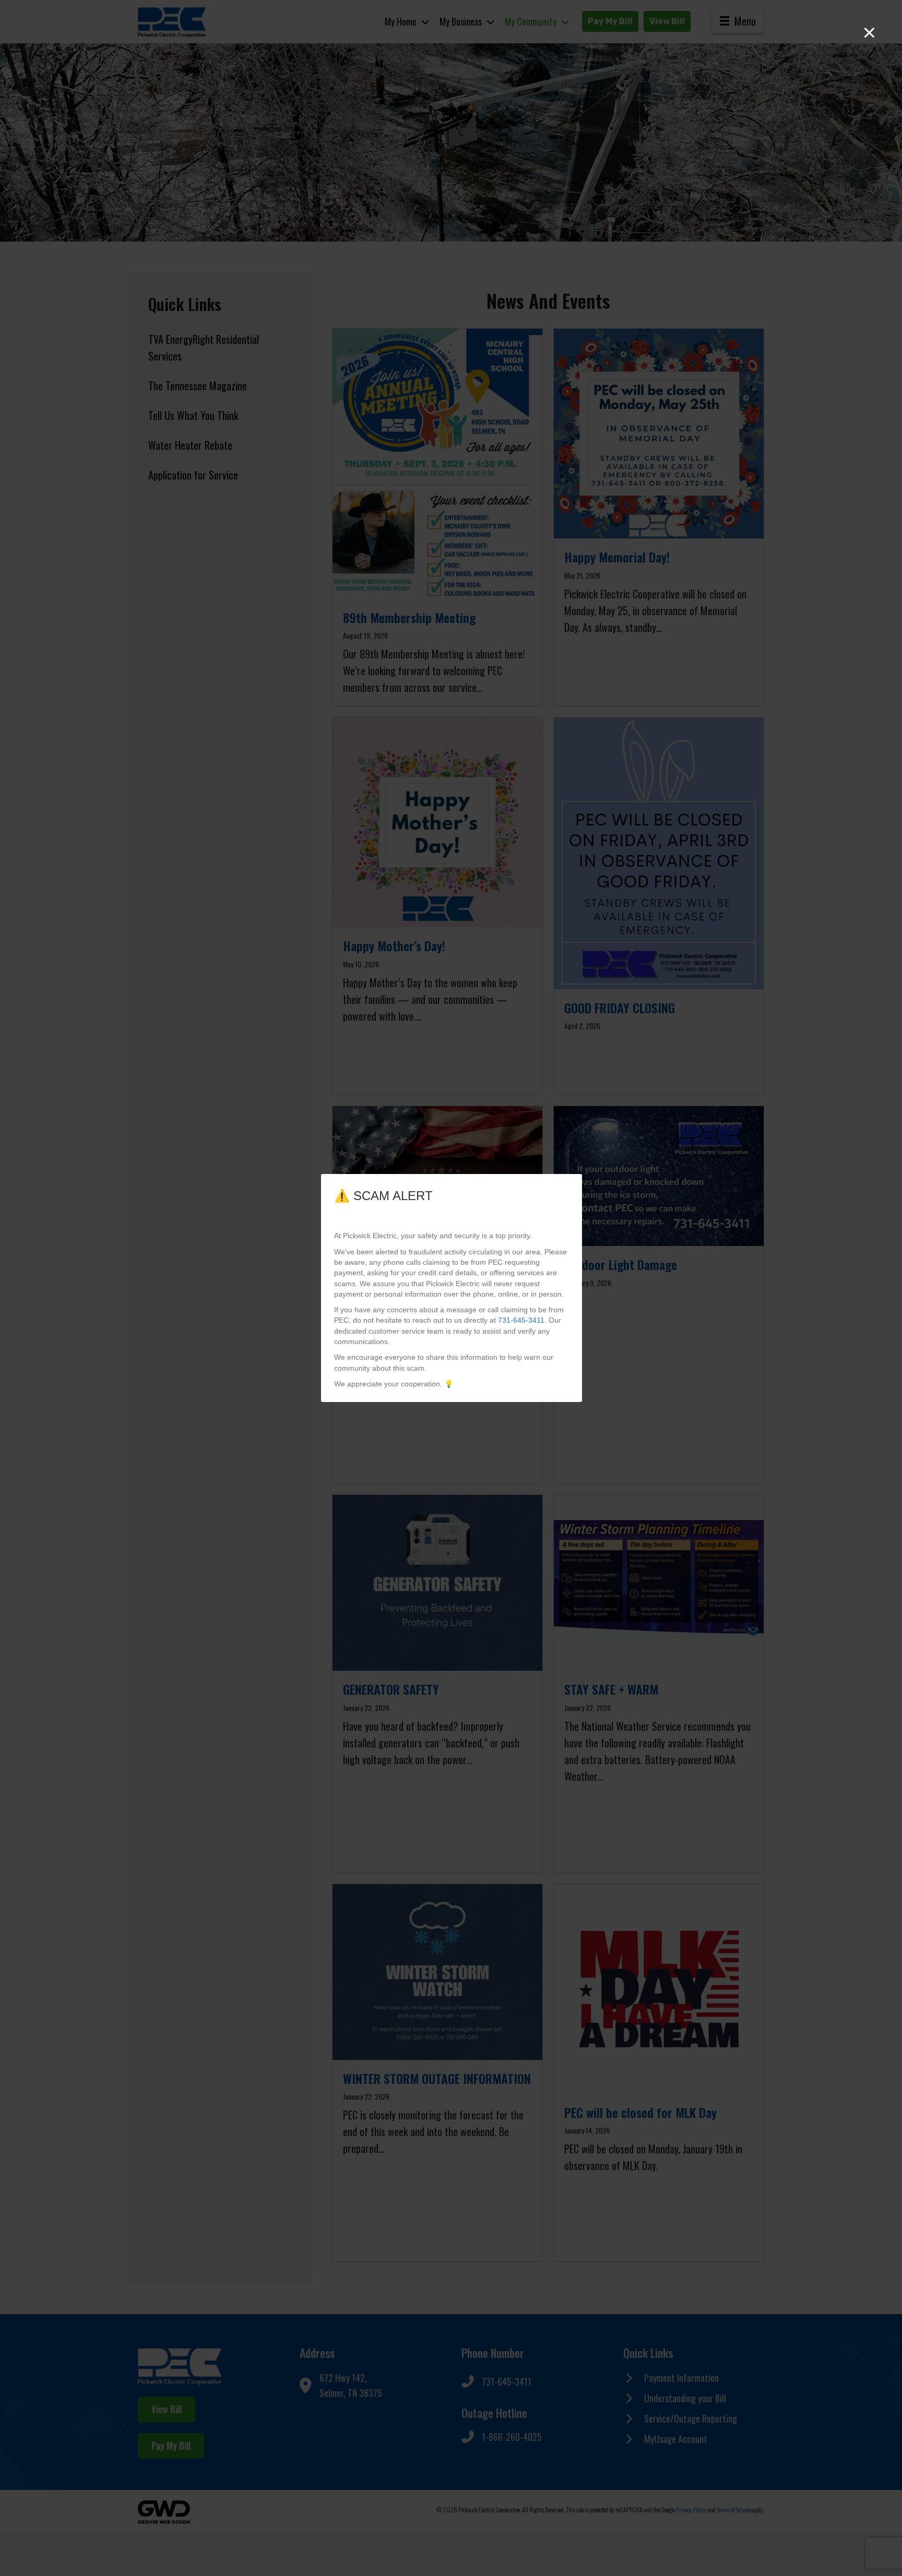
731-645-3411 (521, 1320)
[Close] (869, 33)
